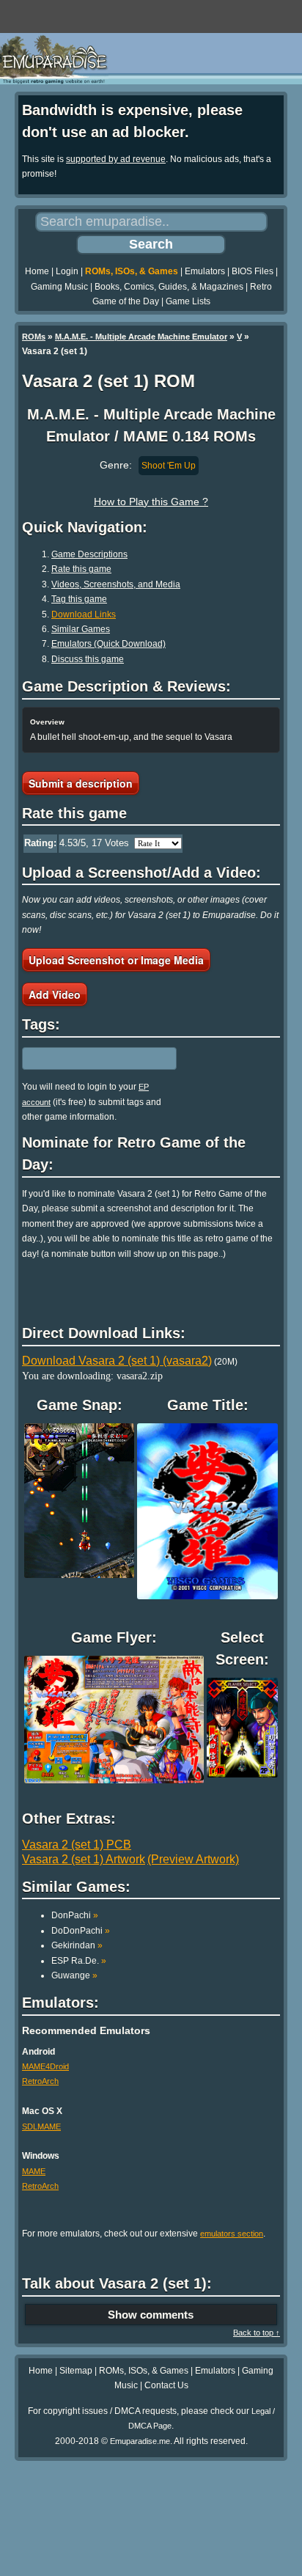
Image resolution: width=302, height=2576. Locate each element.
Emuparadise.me (140, 2441)
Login (67, 271)
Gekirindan (77, 1945)
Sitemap (76, 2371)
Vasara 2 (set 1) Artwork (84, 1859)
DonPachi (75, 1915)
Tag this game (79, 599)
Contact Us (166, 2385)
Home (37, 271)
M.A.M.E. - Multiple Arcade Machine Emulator (141, 337)
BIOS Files (253, 271)
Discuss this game (88, 659)
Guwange (74, 1975)
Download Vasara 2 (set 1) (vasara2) (117, 1361)
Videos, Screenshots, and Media (116, 584)
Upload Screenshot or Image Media (116, 960)
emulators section (232, 2234)
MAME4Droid (45, 2066)
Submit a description (81, 783)
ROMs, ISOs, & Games (132, 271)
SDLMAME (41, 2127)
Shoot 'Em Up (169, 466)
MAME (34, 2171)
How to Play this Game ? (151, 502)
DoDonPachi (81, 1931)
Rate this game (81, 569)
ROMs (34, 337)
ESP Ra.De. (79, 1961)
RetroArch (40, 2081)
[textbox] (86, 1059)
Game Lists (188, 301)
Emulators (205, 271)
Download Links (84, 614)
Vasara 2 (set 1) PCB (77, 1845)
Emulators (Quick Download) (108, 644)
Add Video (55, 994)
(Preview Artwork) (193, 1859)
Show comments (151, 2315)
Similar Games (81, 629)
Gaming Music (59, 287)
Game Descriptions (89, 554)
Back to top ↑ (257, 2333)
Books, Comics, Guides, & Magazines (169, 287)
